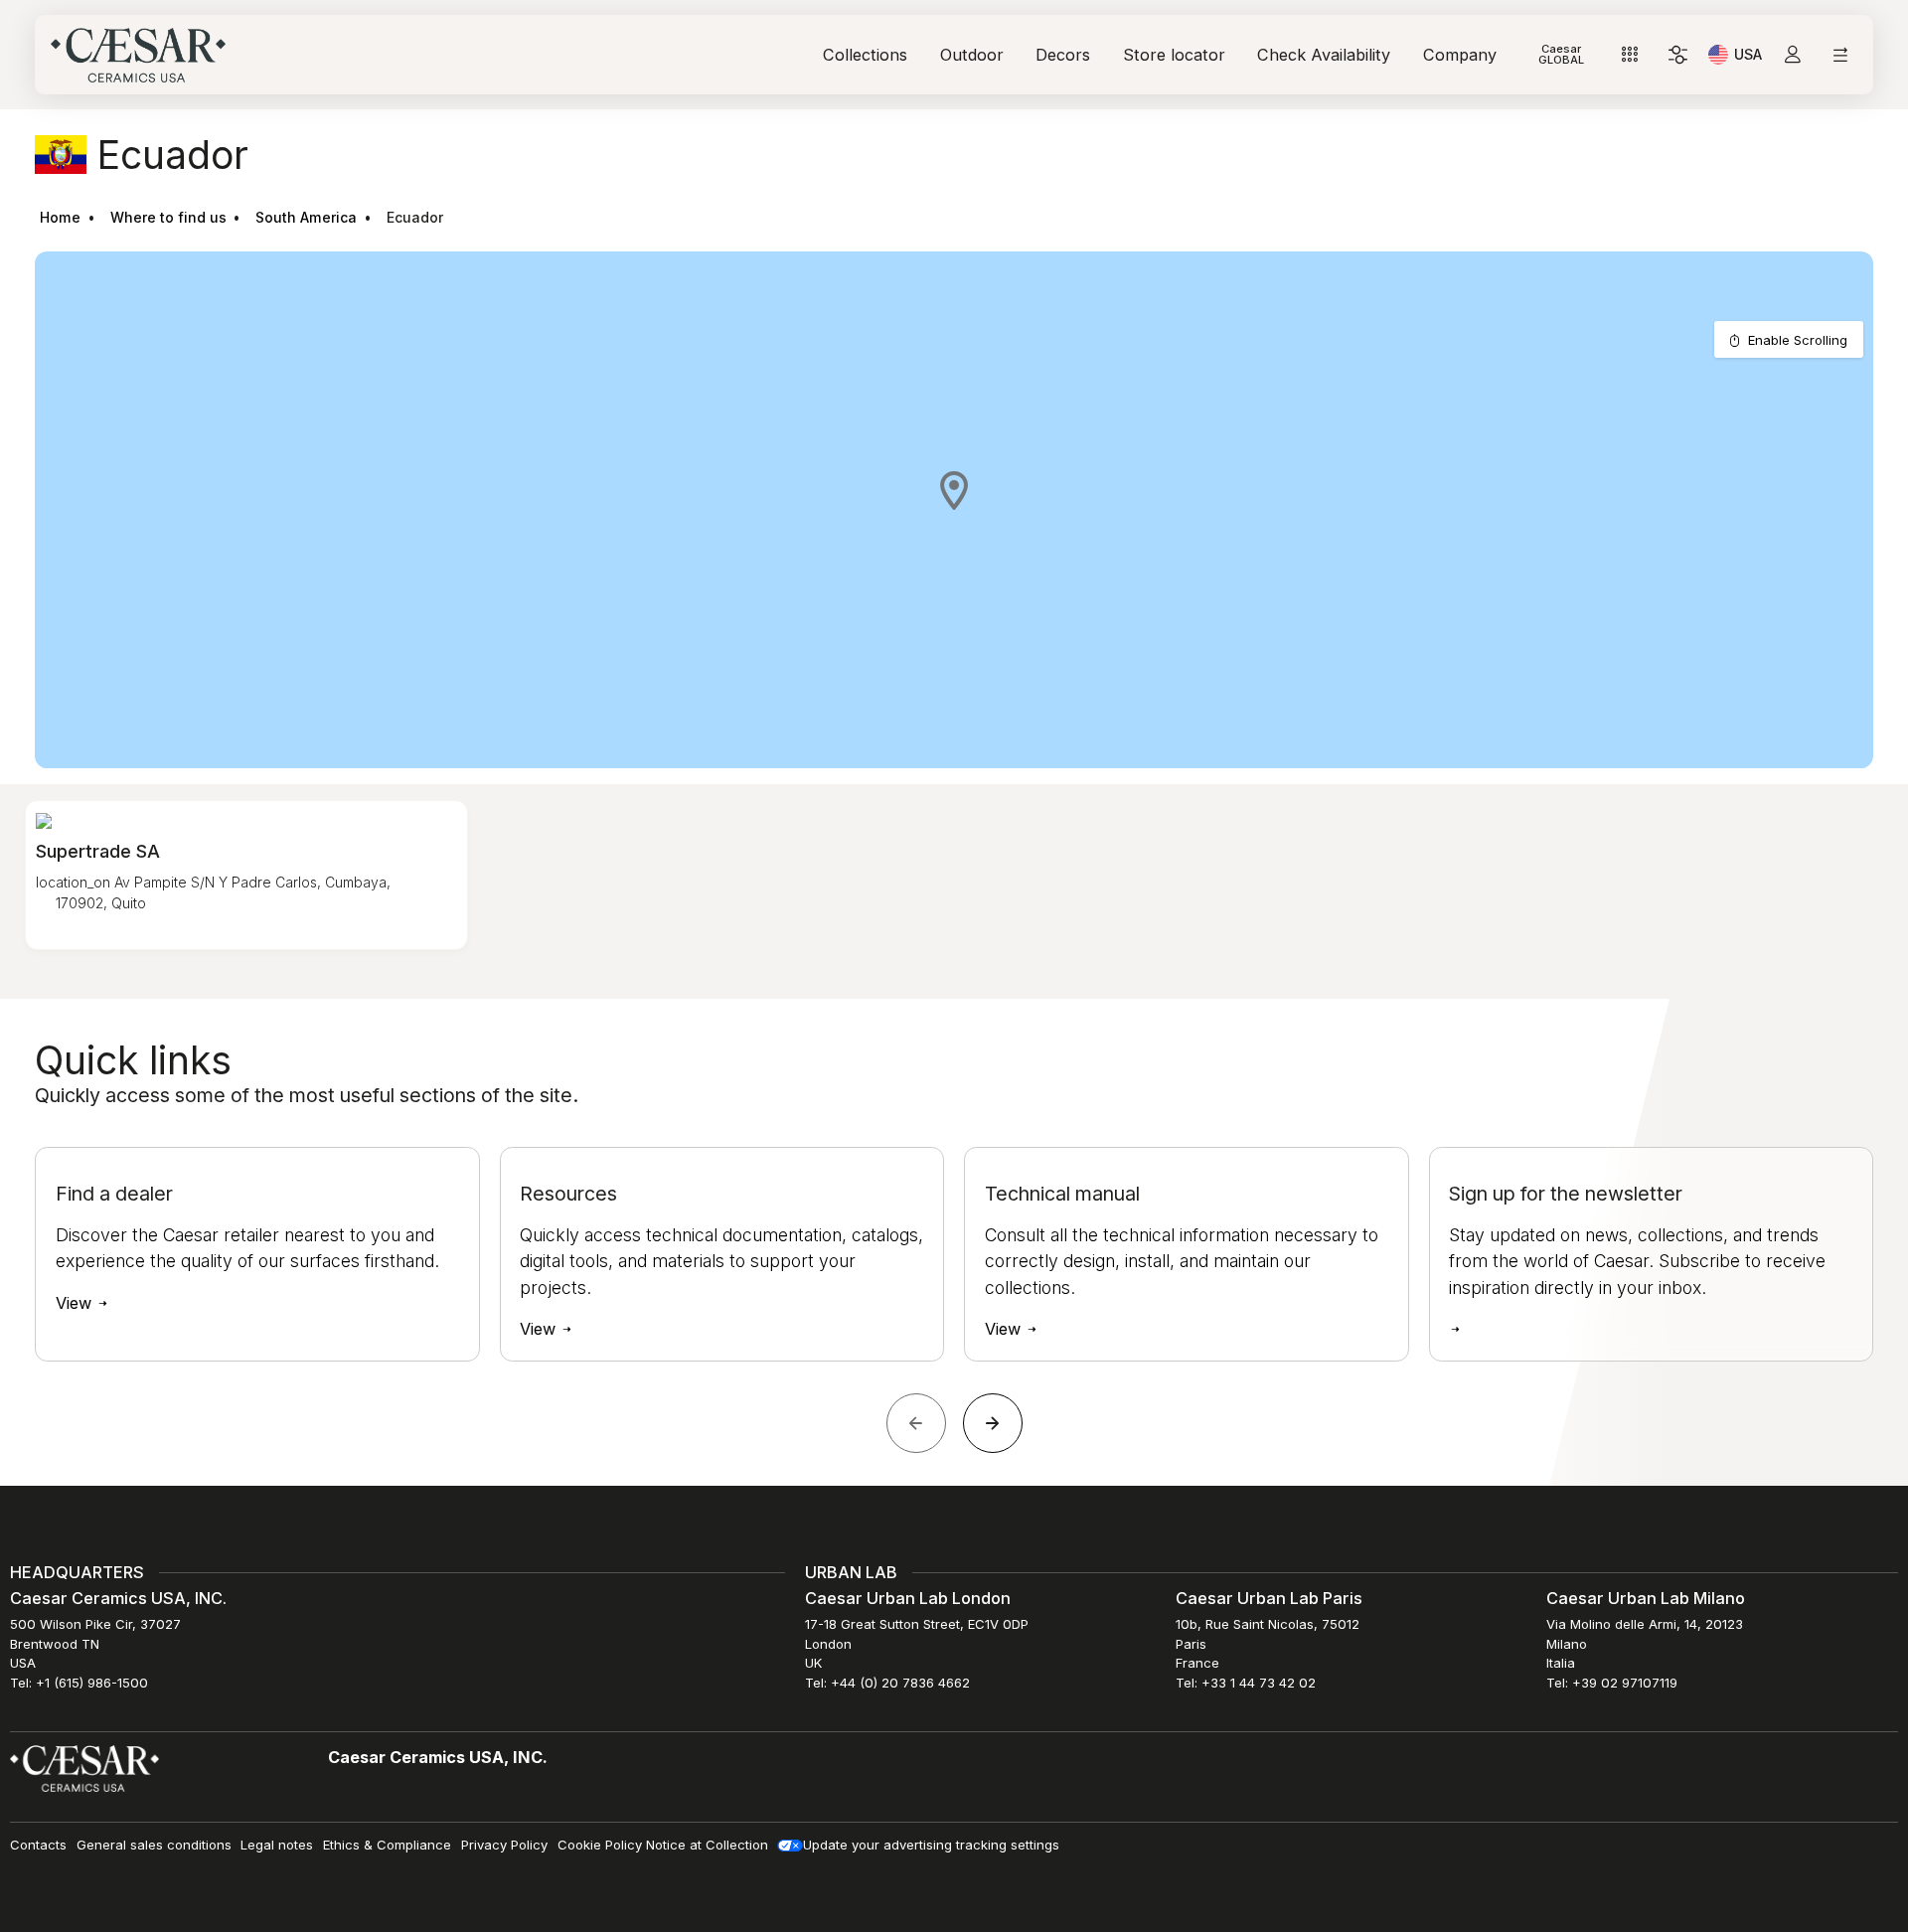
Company (1460, 55)
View (76, 1303)
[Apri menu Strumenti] (1630, 55)
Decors (1063, 55)
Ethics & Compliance (387, 1845)
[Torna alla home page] (84, 1768)
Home (60, 217)
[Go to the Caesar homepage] (138, 55)
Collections (865, 55)
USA (1748, 58)
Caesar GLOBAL (1561, 54)
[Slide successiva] (993, 1423)
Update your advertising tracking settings (931, 1845)
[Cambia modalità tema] (1678, 55)
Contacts (38, 1845)
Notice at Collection (707, 1845)
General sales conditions (154, 1845)
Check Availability (1324, 55)
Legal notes (277, 1845)
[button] (954, 490)
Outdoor (972, 55)
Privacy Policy (504, 1845)
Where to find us (168, 217)
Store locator (1174, 55)
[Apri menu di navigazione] (1840, 55)
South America (306, 217)
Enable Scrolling (1798, 340)
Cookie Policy (600, 1845)
